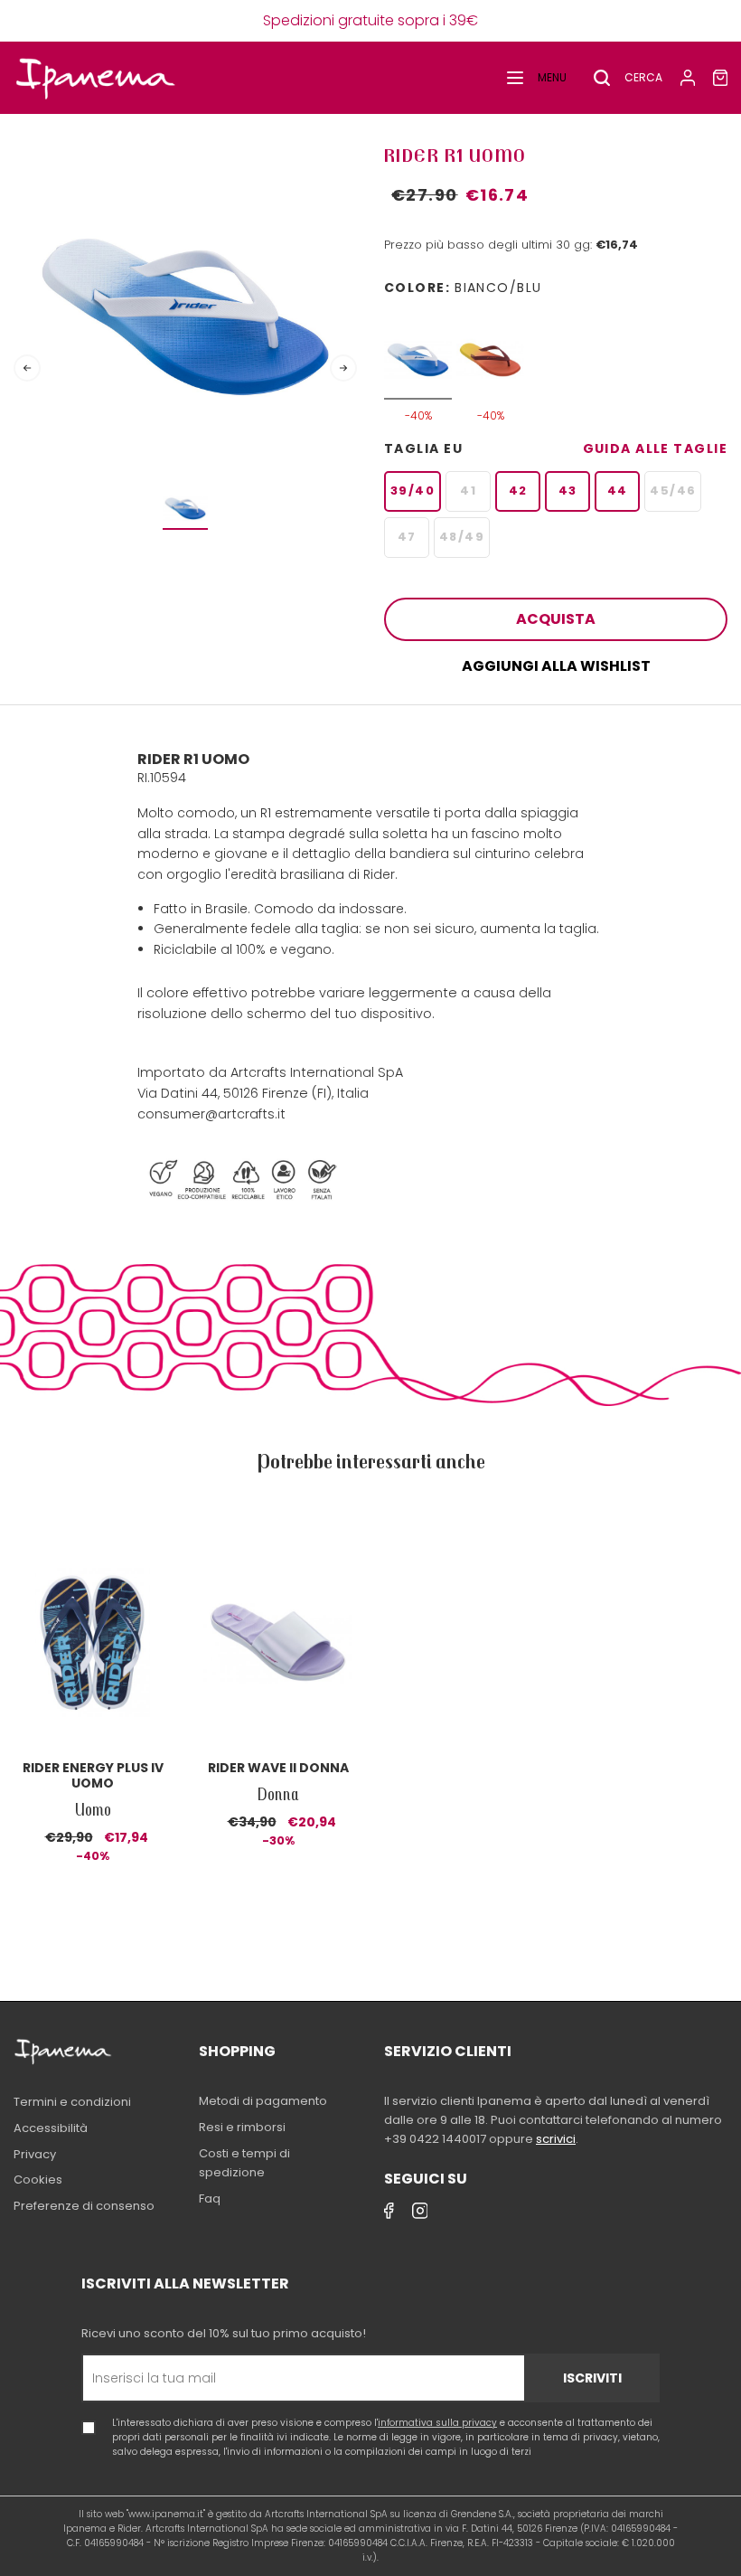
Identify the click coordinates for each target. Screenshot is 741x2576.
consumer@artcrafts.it (211, 1114)
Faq (210, 2199)
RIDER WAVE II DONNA (278, 1768)
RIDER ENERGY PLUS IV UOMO (93, 1775)
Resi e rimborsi (242, 2127)
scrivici (556, 2139)
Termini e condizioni (72, 2102)
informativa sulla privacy (437, 2423)
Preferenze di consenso (84, 2206)
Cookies (38, 2180)
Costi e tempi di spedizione (244, 2163)
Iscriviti (592, 2378)
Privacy (35, 2154)
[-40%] (418, 350)
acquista (556, 619)
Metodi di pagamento (263, 2101)
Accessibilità (51, 2128)
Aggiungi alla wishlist (556, 666)
